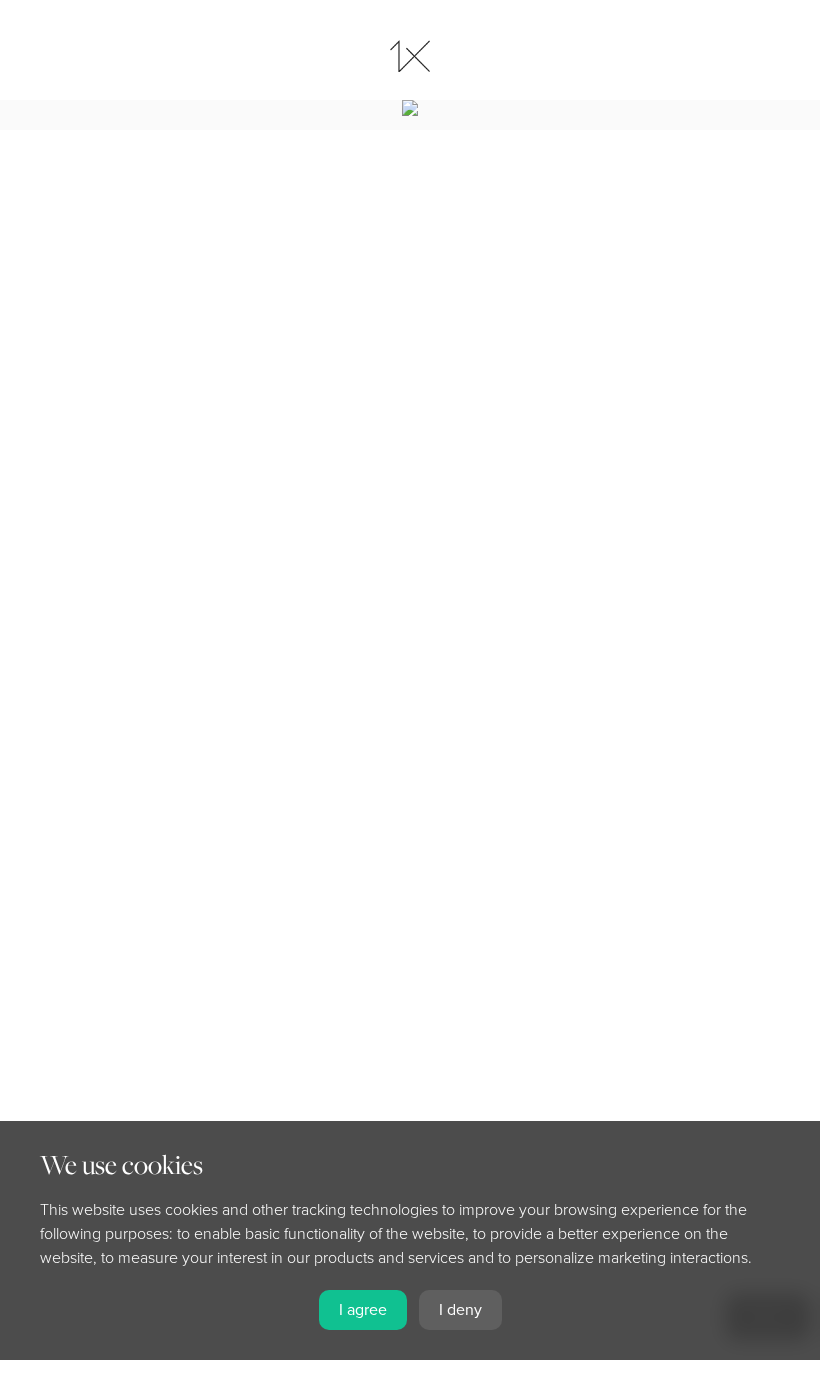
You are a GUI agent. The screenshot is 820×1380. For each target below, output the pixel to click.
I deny (460, 1310)
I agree (363, 1310)
